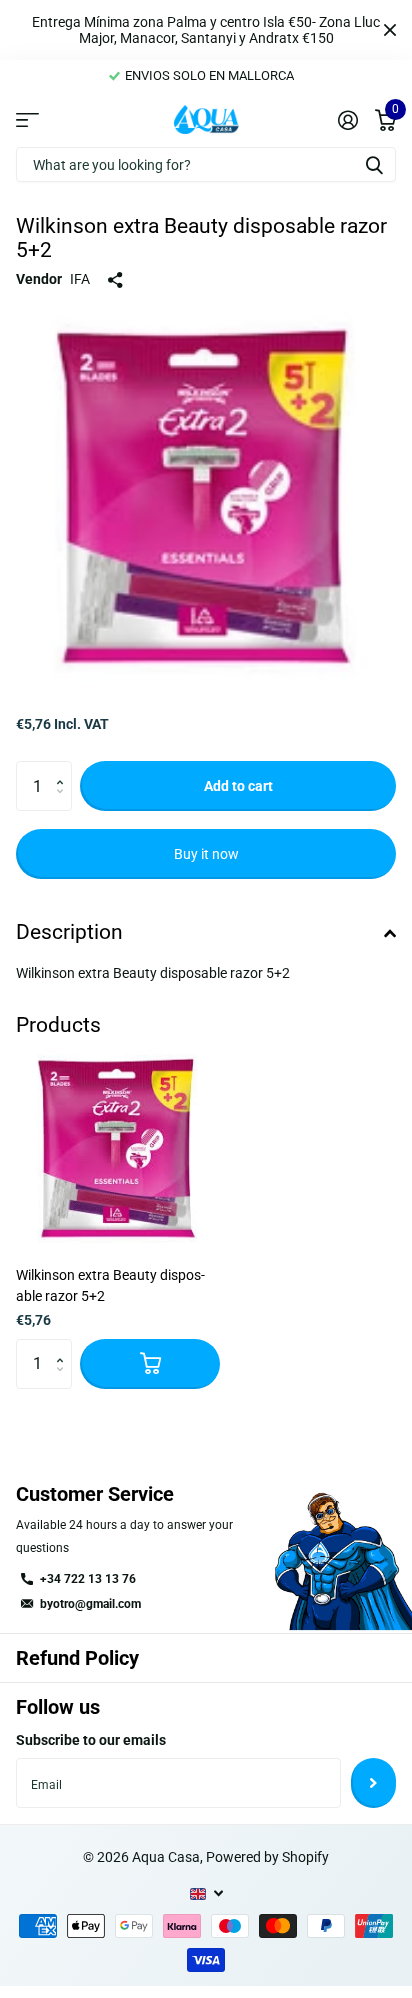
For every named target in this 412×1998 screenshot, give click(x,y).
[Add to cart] (150, 1364)
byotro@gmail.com (90, 1604)
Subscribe (373, 1783)
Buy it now (206, 854)
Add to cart (238, 786)
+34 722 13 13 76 (88, 1579)
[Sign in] (347, 120)
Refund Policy (77, 1658)
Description (69, 932)
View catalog (27, 119)
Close (390, 30)
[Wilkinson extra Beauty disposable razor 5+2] (118, 1149)
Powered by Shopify (267, 1857)
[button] (64, 768)
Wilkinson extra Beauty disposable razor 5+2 (110, 1285)
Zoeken (374, 164)
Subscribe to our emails (91, 1740)
